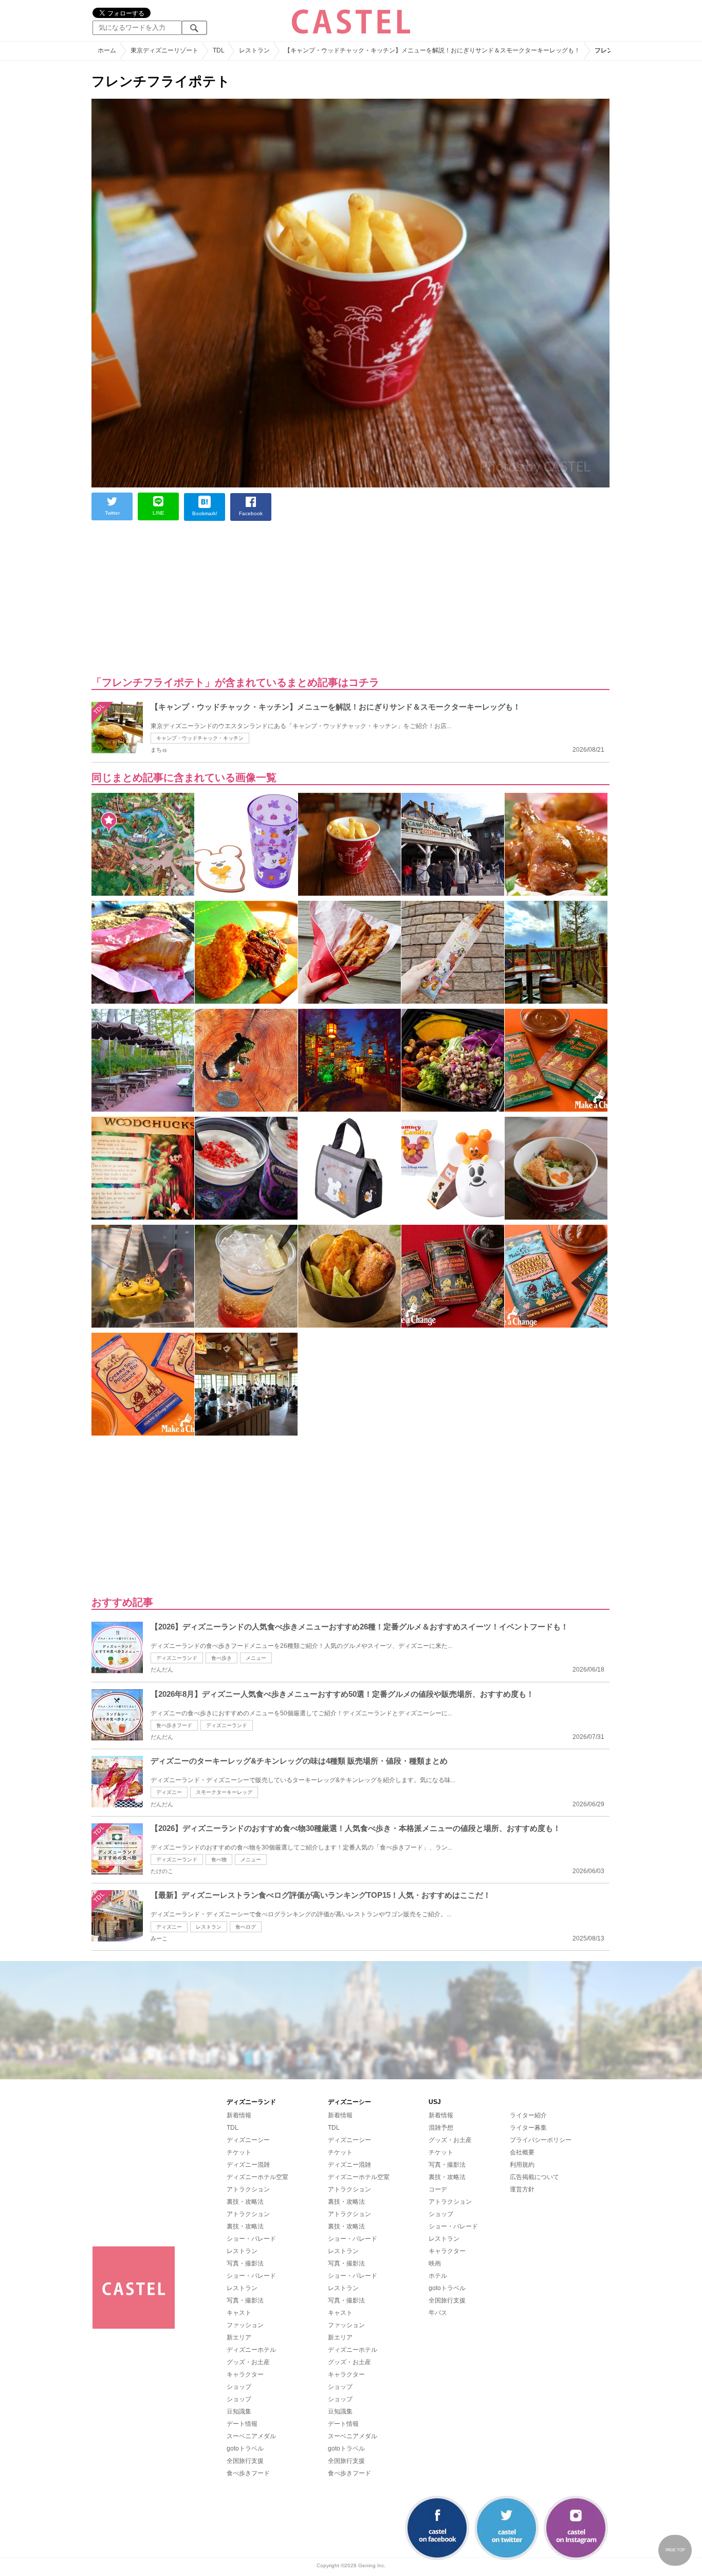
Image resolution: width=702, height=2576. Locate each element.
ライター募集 (528, 2128)
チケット (239, 2152)
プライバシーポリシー (541, 2140)
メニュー (256, 1658)
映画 (435, 2263)
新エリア (239, 2337)
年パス (438, 2313)
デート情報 (242, 2424)
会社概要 (522, 2152)
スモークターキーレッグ (224, 1792)
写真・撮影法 (245, 2263)
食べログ (246, 1927)
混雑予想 (441, 2128)
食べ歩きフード (174, 1725)
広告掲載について (534, 2177)
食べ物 (219, 1860)
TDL (233, 2128)
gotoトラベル (245, 2448)
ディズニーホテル (251, 2350)
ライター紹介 (528, 2115)
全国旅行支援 (245, 2461)
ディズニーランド (177, 1658)
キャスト (239, 2313)
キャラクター (245, 2374)
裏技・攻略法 (245, 2202)
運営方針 (522, 2189)
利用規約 (522, 2165)
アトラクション (248, 2189)
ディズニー (169, 1792)
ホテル (438, 2276)
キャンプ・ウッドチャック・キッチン (200, 738)
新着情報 (239, 2115)
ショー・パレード (251, 2239)
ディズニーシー (248, 2140)
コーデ (438, 2189)
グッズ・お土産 (248, 2362)
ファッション (245, 2325)
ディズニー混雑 (248, 2165)
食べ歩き (221, 1658)
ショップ (239, 2387)
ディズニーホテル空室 (257, 2177)
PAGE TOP (675, 2550)
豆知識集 (239, 2411)
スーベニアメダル (251, 2436)
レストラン (209, 1927)
